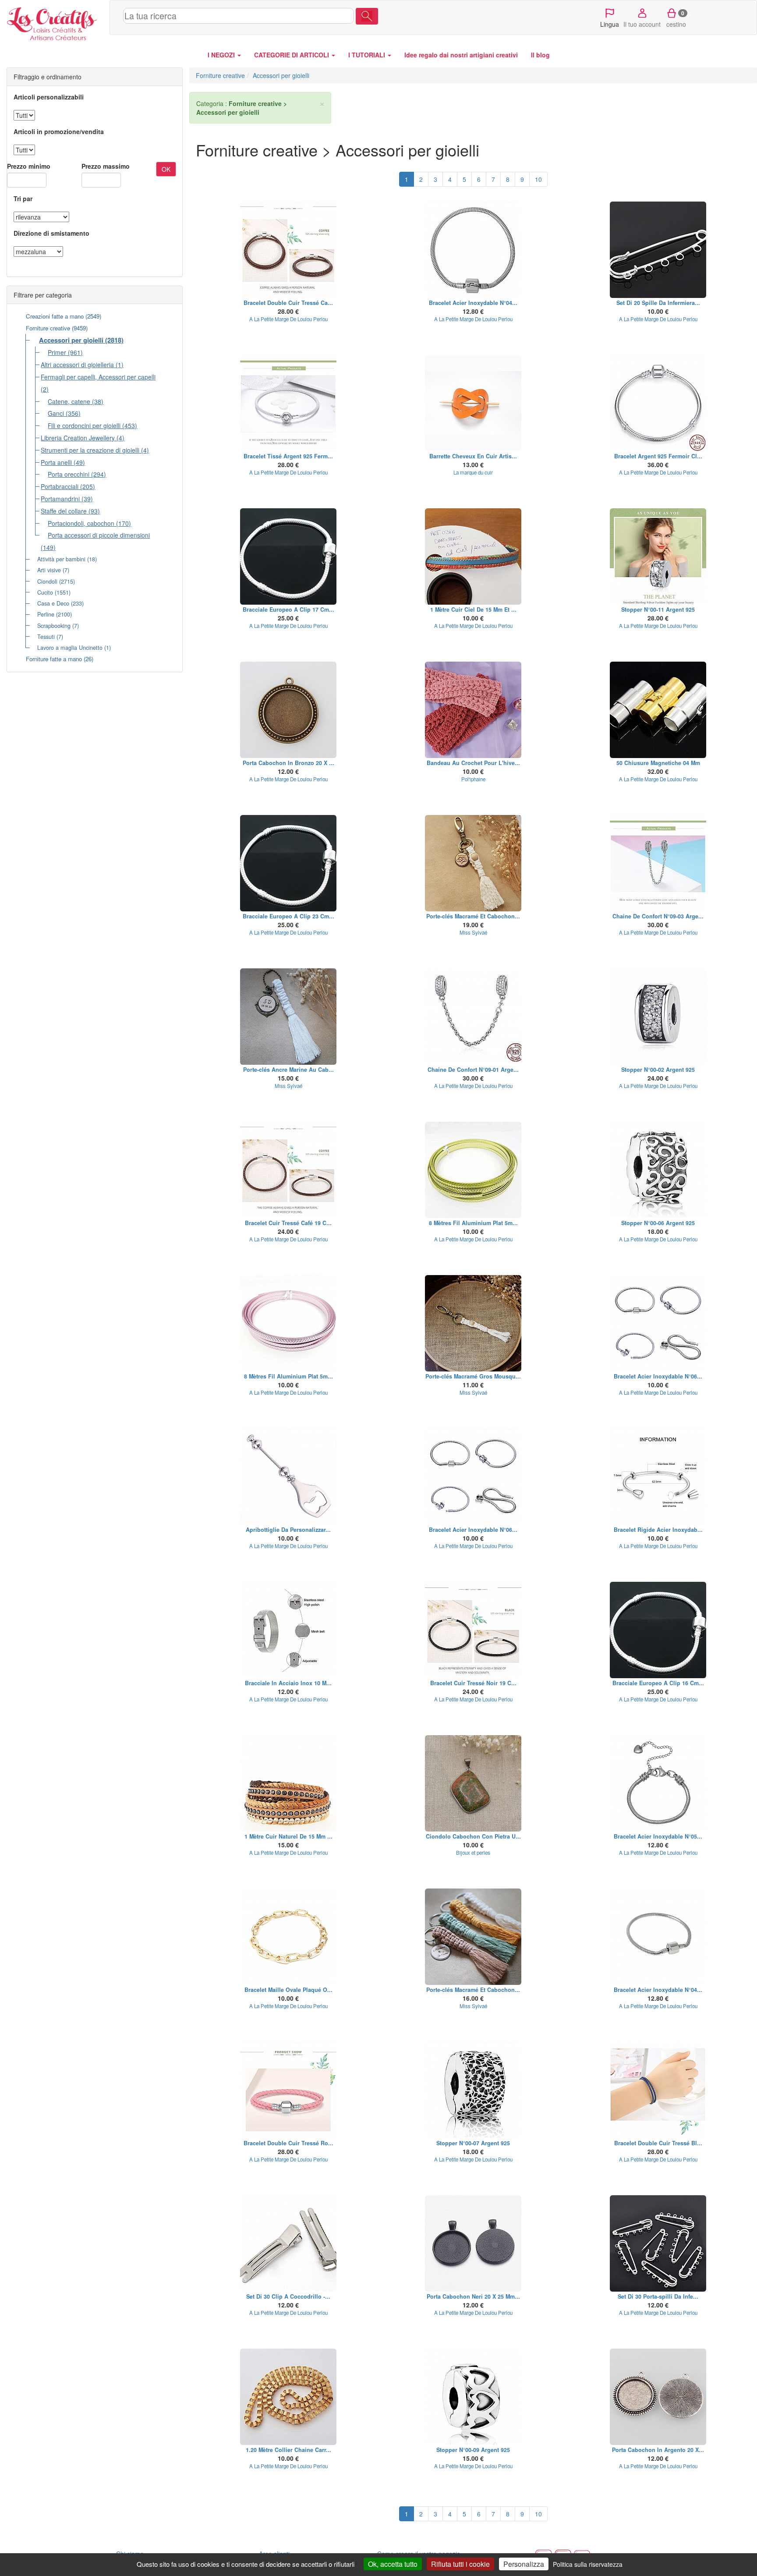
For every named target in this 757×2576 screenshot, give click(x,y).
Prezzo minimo (29, 166)
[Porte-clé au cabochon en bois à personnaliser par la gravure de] (473, 863)
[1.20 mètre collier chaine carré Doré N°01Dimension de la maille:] (288, 2397)
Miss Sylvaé (473, 932)
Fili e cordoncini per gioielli (84, 425)
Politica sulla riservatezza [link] (588, 2564)
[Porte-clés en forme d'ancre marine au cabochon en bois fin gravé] (288, 1017)
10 (538, 179)
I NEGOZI (222, 55)
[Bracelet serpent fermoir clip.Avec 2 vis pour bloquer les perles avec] (288, 556)
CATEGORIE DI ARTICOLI (292, 55)
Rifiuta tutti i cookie (460, 2564)
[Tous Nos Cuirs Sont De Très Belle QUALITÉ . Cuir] (473, 556)
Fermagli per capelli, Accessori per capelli (98, 377)
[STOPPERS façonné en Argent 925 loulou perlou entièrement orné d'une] (473, 2397)
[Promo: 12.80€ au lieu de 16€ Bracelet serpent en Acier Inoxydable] (473, 250)
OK (166, 169)
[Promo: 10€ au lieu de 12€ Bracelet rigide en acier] (658, 1477)
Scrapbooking (54, 626)
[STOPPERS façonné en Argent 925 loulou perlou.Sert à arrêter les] (658, 1170)
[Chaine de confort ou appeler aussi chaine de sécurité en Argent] (658, 863)
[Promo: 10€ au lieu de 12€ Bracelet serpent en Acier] (658, 1323)
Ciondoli (47, 581)
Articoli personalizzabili (49, 97)
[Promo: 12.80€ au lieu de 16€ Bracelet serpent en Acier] (658, 1783)
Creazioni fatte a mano (55, 316)
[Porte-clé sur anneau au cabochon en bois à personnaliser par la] (473, 1937)
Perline (46, 614)
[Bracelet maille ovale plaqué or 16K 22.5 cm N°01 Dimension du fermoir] (288, 1937)
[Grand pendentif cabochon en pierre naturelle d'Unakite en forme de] (473, 1783)
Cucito (45, 592)
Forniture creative (48, 328)
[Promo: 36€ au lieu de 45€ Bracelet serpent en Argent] (658, 403)
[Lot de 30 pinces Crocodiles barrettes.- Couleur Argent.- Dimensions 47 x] (288, 2243)
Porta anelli (56, 462)
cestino (676, 19)
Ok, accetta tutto (393, 2564)
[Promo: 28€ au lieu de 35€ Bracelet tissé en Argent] (288, 403)
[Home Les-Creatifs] (55, 22)
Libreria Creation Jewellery (78, 438)
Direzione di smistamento (51, 233)
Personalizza (524, 2564)
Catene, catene (69, 401)
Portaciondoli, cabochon (81, 523)
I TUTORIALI (368, 55)
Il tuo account (642, 24)
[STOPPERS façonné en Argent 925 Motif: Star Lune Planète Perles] (658, 556)
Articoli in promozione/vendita (59, 131)
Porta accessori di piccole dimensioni (99, 535)
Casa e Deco (53, 603)
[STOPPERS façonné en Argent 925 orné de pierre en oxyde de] (658, 1017)
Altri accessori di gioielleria (77, 365)
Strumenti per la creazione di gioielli (90, 450)
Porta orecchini (69, 474)
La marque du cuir (473, 472)
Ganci (56, 413)
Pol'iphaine (473, 779)
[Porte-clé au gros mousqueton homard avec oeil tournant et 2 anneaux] (473, 1323)
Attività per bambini (61, 559)
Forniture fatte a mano (54, 659)
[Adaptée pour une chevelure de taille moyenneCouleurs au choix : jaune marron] (473, 403)
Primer (57, 352)
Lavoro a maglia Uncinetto (70, 648)
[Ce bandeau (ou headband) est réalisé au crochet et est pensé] (473, 710)
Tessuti (46, 637)
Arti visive (49, 570)
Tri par (23, 198)
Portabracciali (60, 486)
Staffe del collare (64, 511)
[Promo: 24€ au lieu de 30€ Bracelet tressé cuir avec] (288, 1170)
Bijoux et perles (473, 1853)
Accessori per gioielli (71, 340)
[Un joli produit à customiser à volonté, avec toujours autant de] (658, 250)
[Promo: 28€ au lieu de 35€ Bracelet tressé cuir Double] (288, 250)
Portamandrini (60, 499)
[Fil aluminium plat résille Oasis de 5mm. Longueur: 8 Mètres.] (473, 1170)
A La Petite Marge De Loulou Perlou (288, 319)
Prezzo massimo (106, 166)
